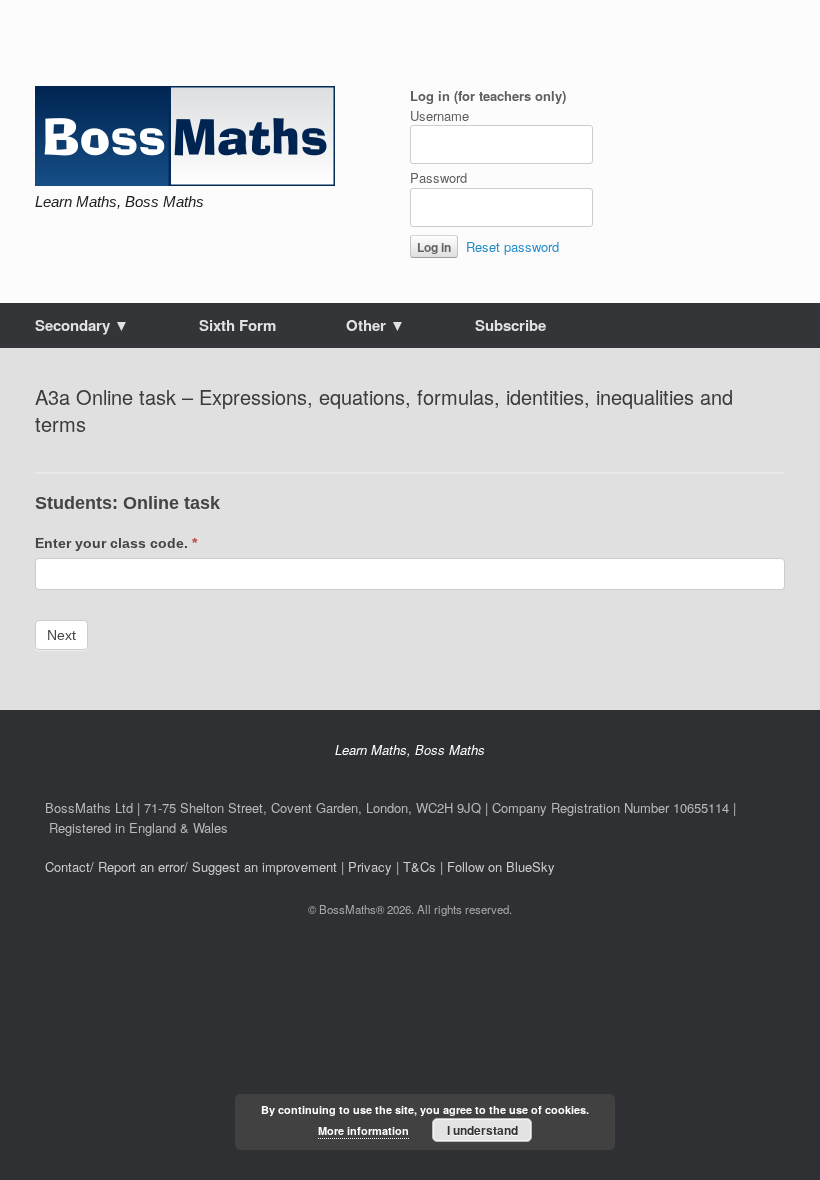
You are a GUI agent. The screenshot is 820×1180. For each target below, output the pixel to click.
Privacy (370, 866)
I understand (482, 1130)
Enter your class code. (116, 543)
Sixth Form (237, 325)
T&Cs (419, 866)
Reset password (512, 246)
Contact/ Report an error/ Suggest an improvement (191, 866)
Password (438, 177)
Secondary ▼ (82, 325)
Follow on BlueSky (501, 866)
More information (363, 1130)
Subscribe (510, 325)
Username (439, 115)
